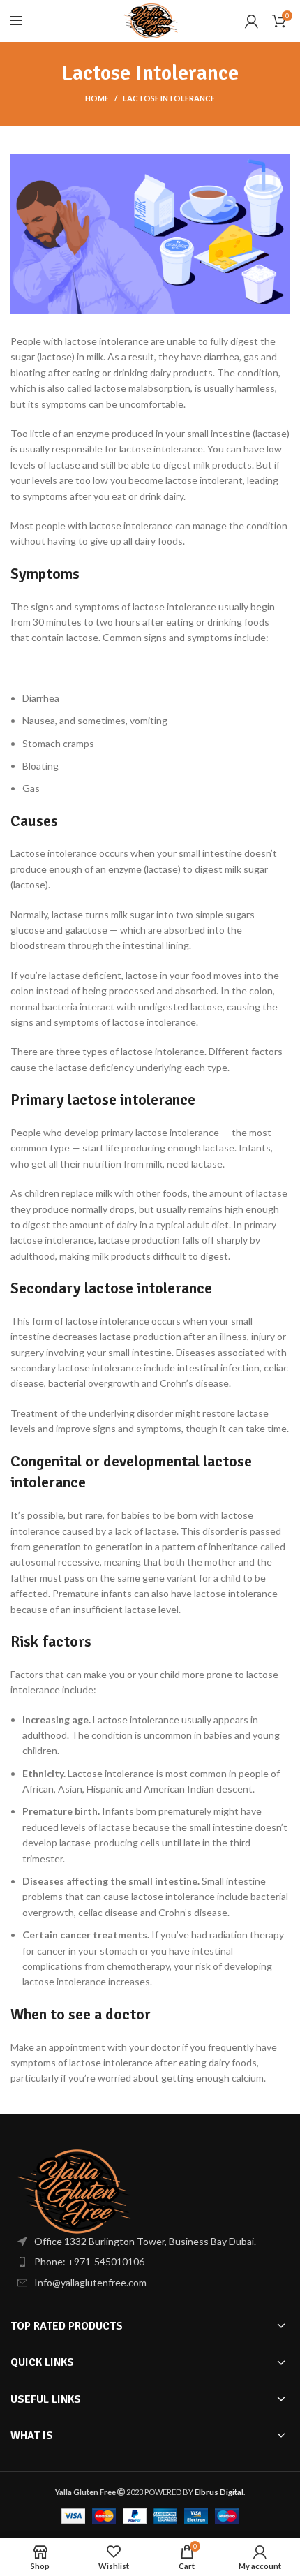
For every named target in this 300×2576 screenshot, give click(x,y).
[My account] (252, 21)
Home (97, 98)
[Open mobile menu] (16, 21)
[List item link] (150, 2262)
